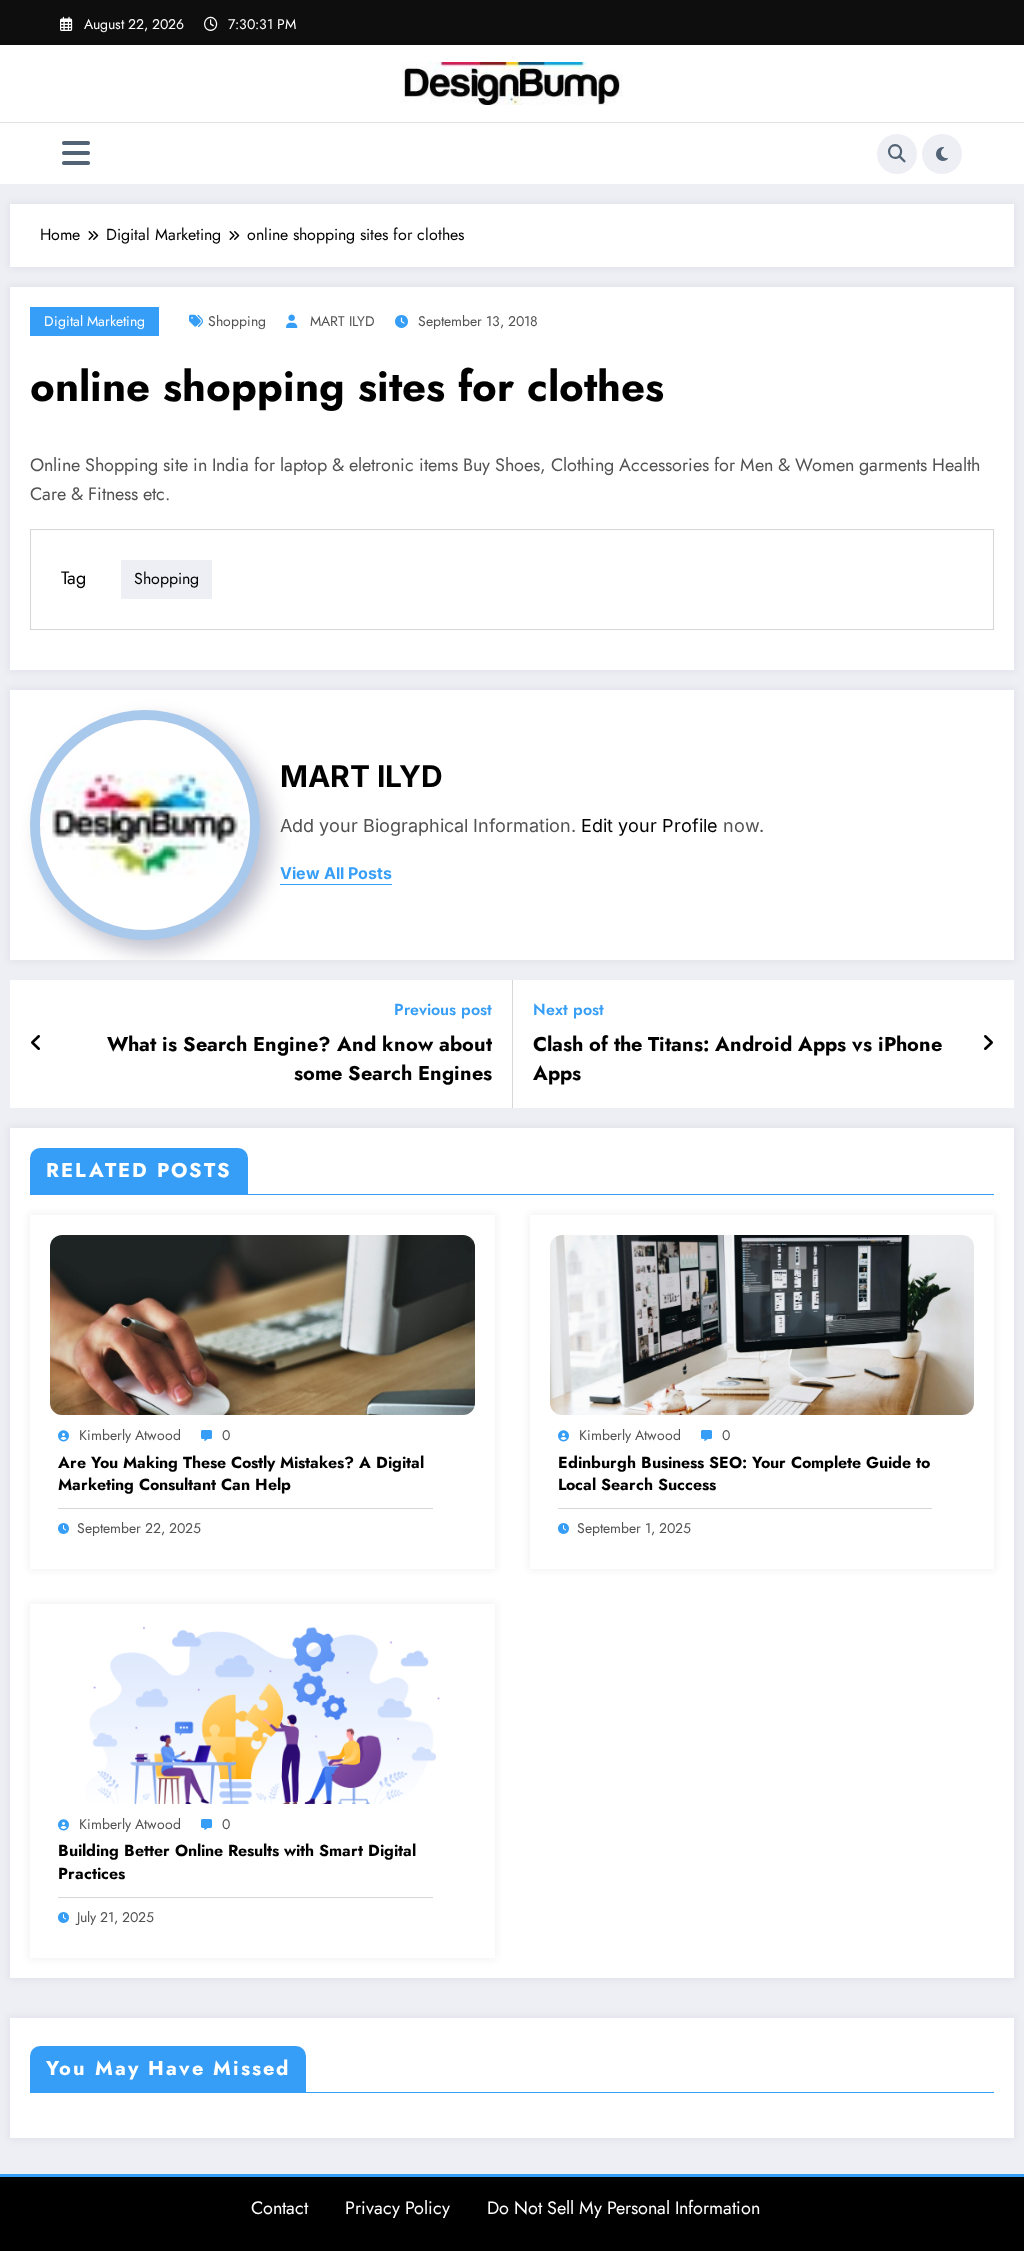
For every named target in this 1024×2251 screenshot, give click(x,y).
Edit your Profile (649, 825)
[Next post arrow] (988, 1044)
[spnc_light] (942, 154)
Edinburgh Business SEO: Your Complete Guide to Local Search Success (744, 1474)
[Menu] (76, 153)
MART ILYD (342, 321)
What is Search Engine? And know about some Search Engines (299, 1059)
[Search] (897, 154)
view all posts (336, 873)
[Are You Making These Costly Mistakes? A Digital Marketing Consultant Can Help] (262, 1323)
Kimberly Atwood (130, 1435)
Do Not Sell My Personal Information (623, 2208)
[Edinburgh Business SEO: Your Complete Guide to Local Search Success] (762, 1323)
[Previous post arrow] (36, 1044)
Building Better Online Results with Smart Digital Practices (237, 1862)
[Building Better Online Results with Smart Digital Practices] (262, 1712)
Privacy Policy (397, 2208)
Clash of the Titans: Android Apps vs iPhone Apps (737, 1059)
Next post (568, 1009)
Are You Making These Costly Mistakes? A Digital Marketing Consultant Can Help (241, 1474)
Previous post (443, 1009)
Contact (279, 2208)
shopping (237, 321)
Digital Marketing (94, 321)
